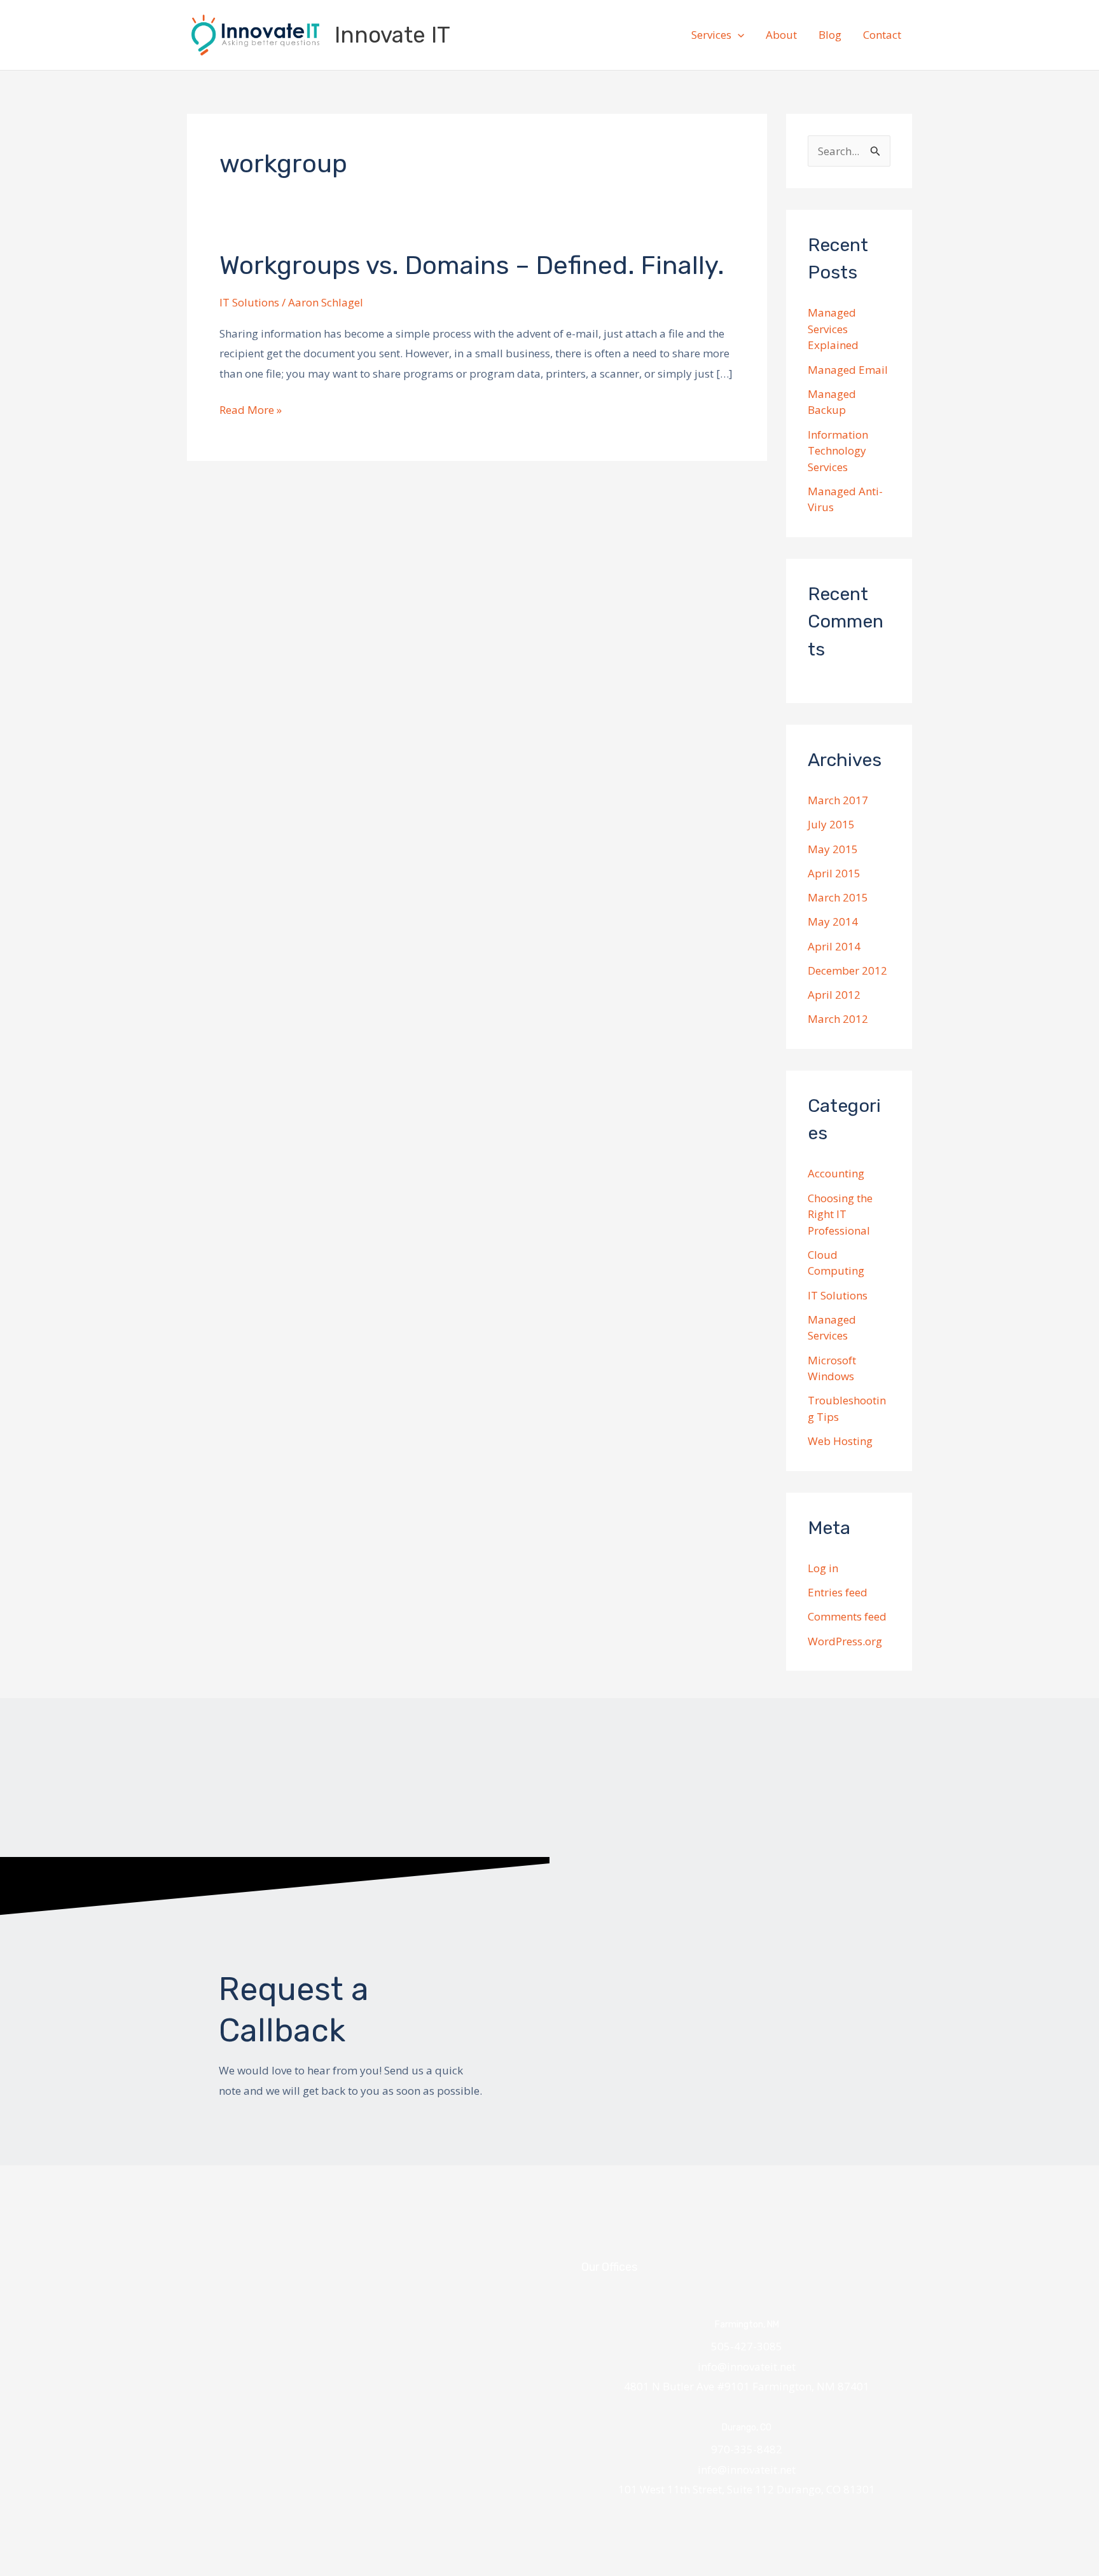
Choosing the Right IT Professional (840, 1214)
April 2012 (834, 995)
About (781, 35)
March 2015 (838, 897)
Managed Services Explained (833, 329)
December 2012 (847, 970)
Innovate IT (392, 35)
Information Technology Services (838, 451)
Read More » (251, 408)
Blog (830, 35)
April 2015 (834, 873)
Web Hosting (840, 1441)
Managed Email (848, 370)
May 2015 (833, 849)
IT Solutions (249, 302)
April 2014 (834, 946)
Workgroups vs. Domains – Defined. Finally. (472, 265)
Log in (823, 1568)
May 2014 (833, 921)
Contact (882, 35)
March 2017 (838, 800)
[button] (738, 35)
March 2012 (838, 1019)
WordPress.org (845, 1641)
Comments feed (847, 1616)
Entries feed (838, 1592)
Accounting (836, 1173)
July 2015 (831, 824)
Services (711, 35)
